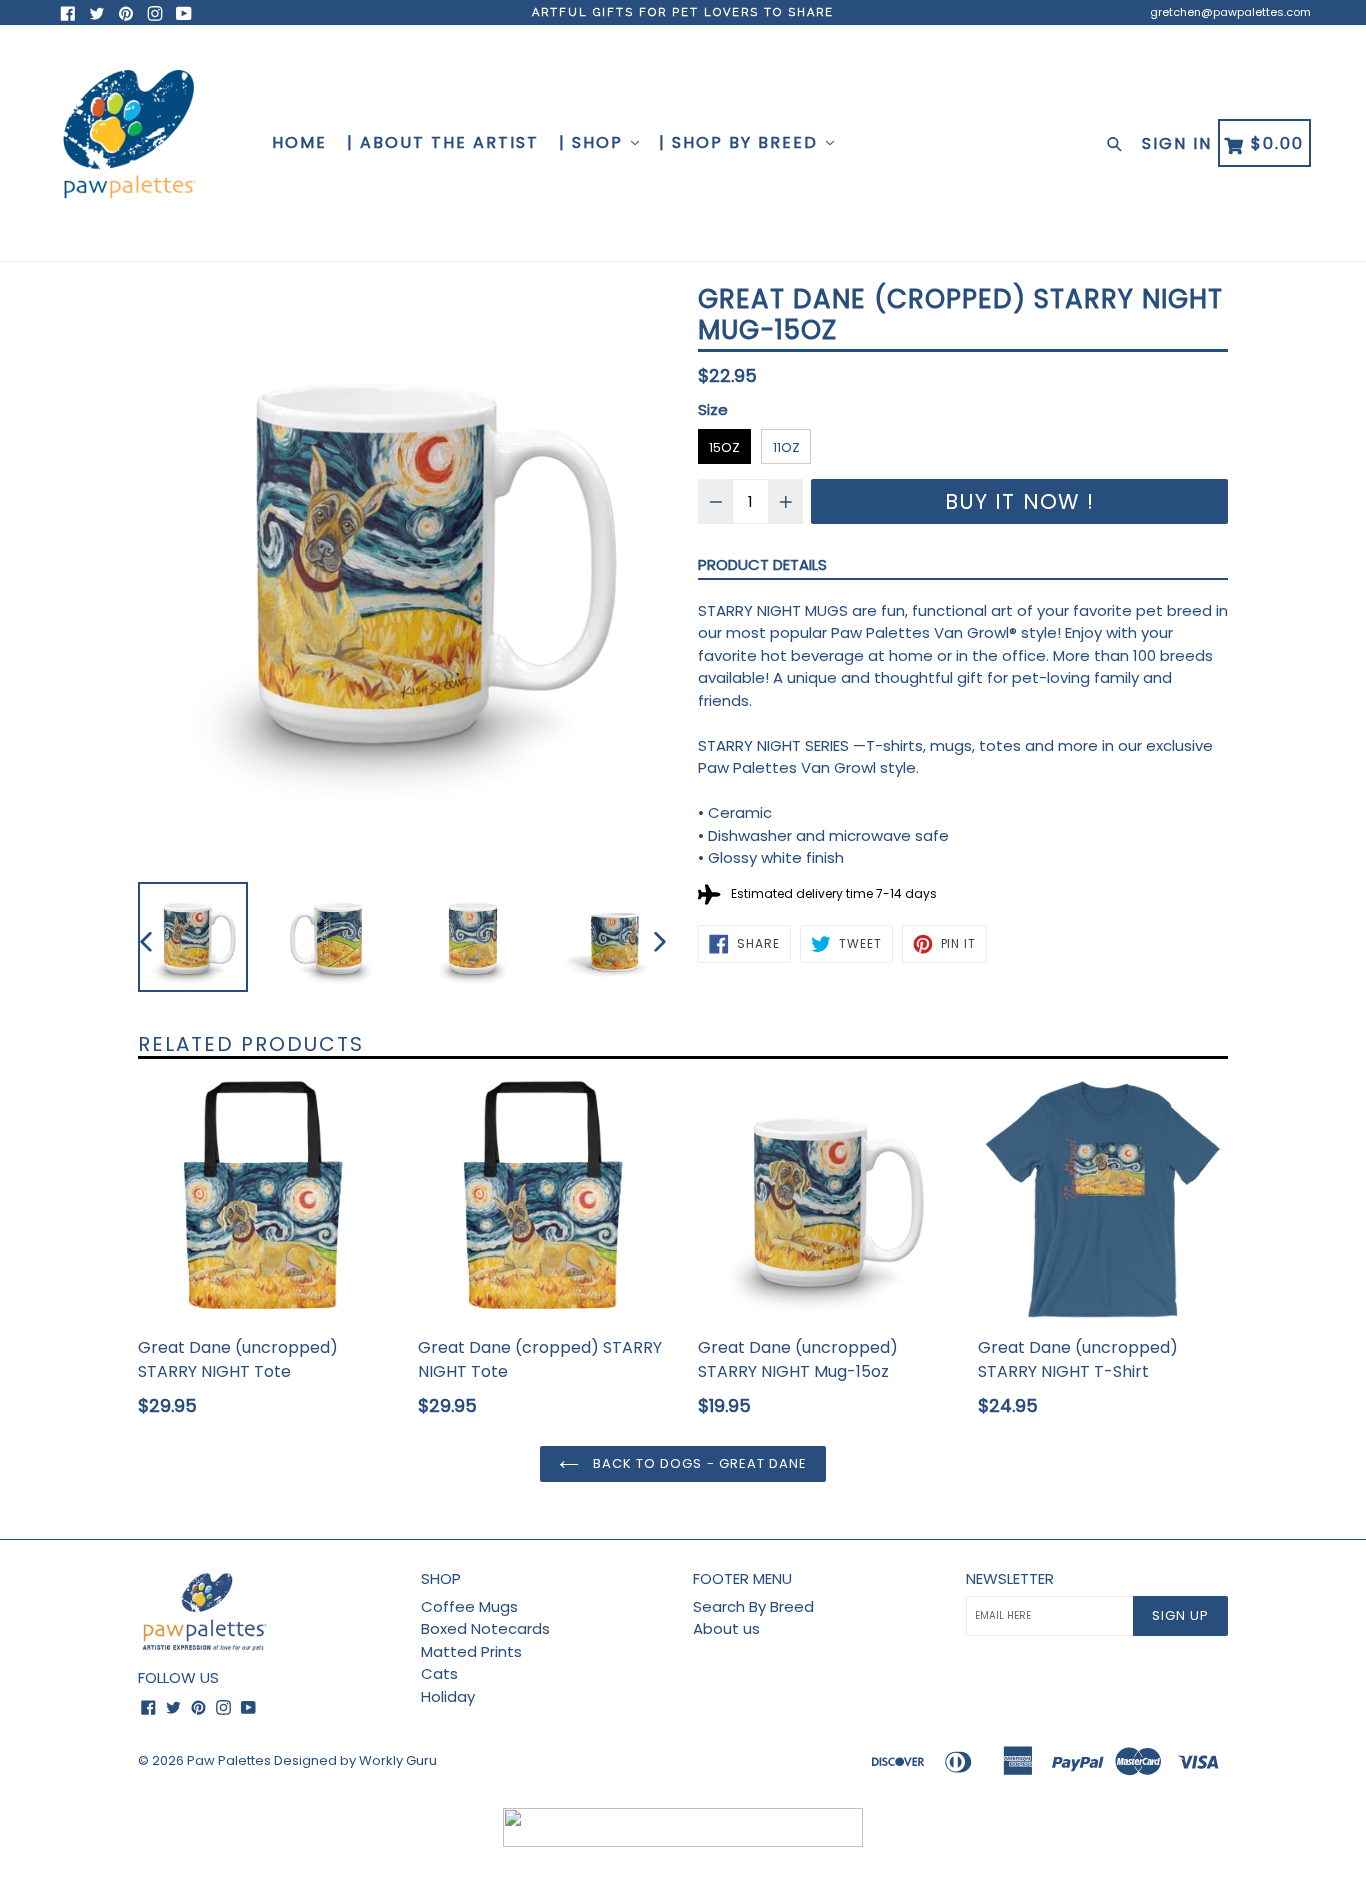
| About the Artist (443, 142)
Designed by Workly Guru (355, 1760)
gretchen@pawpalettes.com (1230, 12)
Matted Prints (471, 1651)
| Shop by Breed (741, 142)
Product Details (762, 564)
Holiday (448, 1696)
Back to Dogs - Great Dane (698, 1463)
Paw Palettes (229, 1760)
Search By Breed (753, 1606)
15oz (724, 447)
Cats (439, 1673)
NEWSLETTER (1010, 1579)
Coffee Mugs (469, 1606)
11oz (786, 447)
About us (726, 1628)
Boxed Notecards (485, 1628)
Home (299, 142)
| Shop (594, 142)
